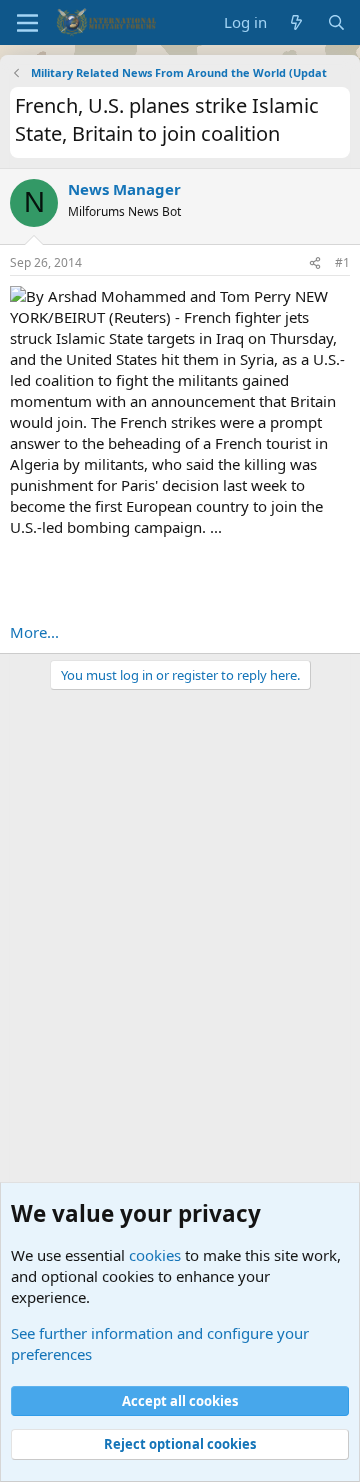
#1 (342, 262)
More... (34, 632)
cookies (155, 1255)
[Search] (336, 22)
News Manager (124, 189)
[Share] (315, 263)
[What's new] (296, 22)
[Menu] (27, 23)
